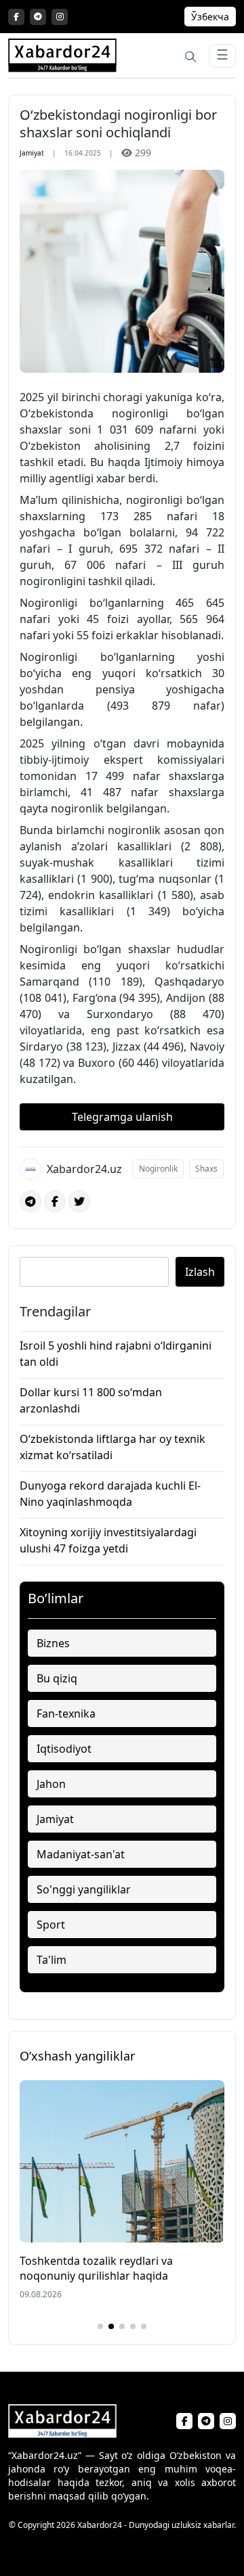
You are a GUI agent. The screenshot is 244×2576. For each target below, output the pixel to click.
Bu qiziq (57, 1678)
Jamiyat (32, 153)
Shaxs (206, 1169)
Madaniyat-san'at (81, 1854)
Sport (51, 1925)
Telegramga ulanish (122, 1117)
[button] (100, 2326)
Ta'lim (52, 1960)
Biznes (53, 1643)
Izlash (200, 1272)
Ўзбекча (210, 17)
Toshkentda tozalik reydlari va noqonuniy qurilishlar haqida (96, 2268)
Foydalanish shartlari (197, 2548)
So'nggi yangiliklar (84, 1889)
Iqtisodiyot (64, 1749)
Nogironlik (158, 1169)
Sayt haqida (92, 2548)
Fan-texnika (66, 1713)
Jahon (51, 1784)
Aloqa (136, 2548)
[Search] (190, 55)
